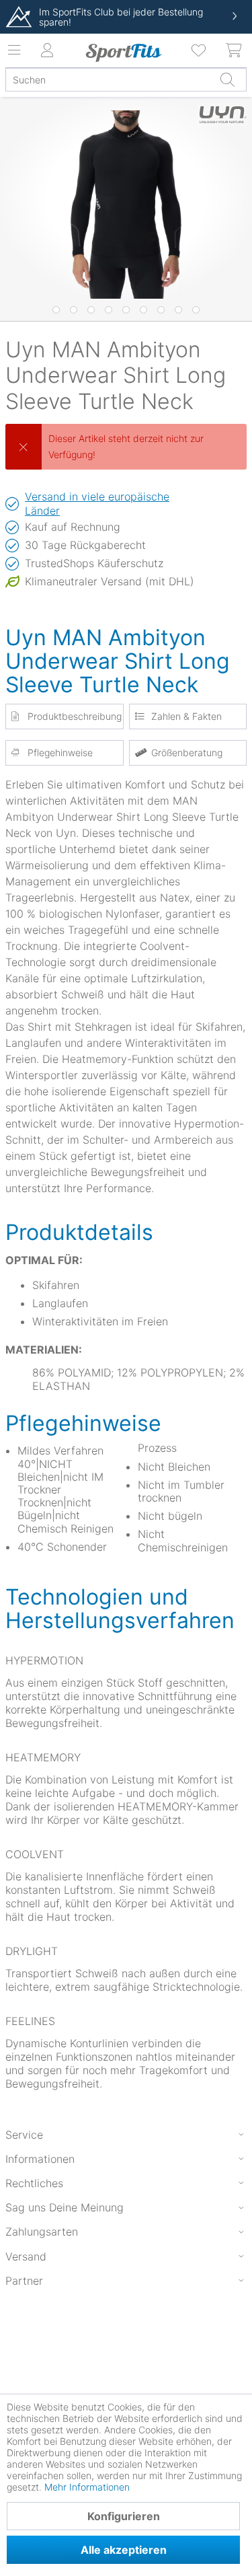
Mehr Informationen (87, 2487)
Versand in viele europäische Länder (97, 504)
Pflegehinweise (60, 752)
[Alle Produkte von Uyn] (223, 124)
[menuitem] (200, 50)
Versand (26, 2256)
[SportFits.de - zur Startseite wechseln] (123, 52)
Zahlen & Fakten (186, 716)
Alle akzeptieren (124, 2550)
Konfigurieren (124, 2516)
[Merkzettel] (200, 50)
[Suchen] (227, 79)
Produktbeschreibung (75, 716)
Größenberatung (187, 752)
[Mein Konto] (47, 50)
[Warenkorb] (235, 50)
